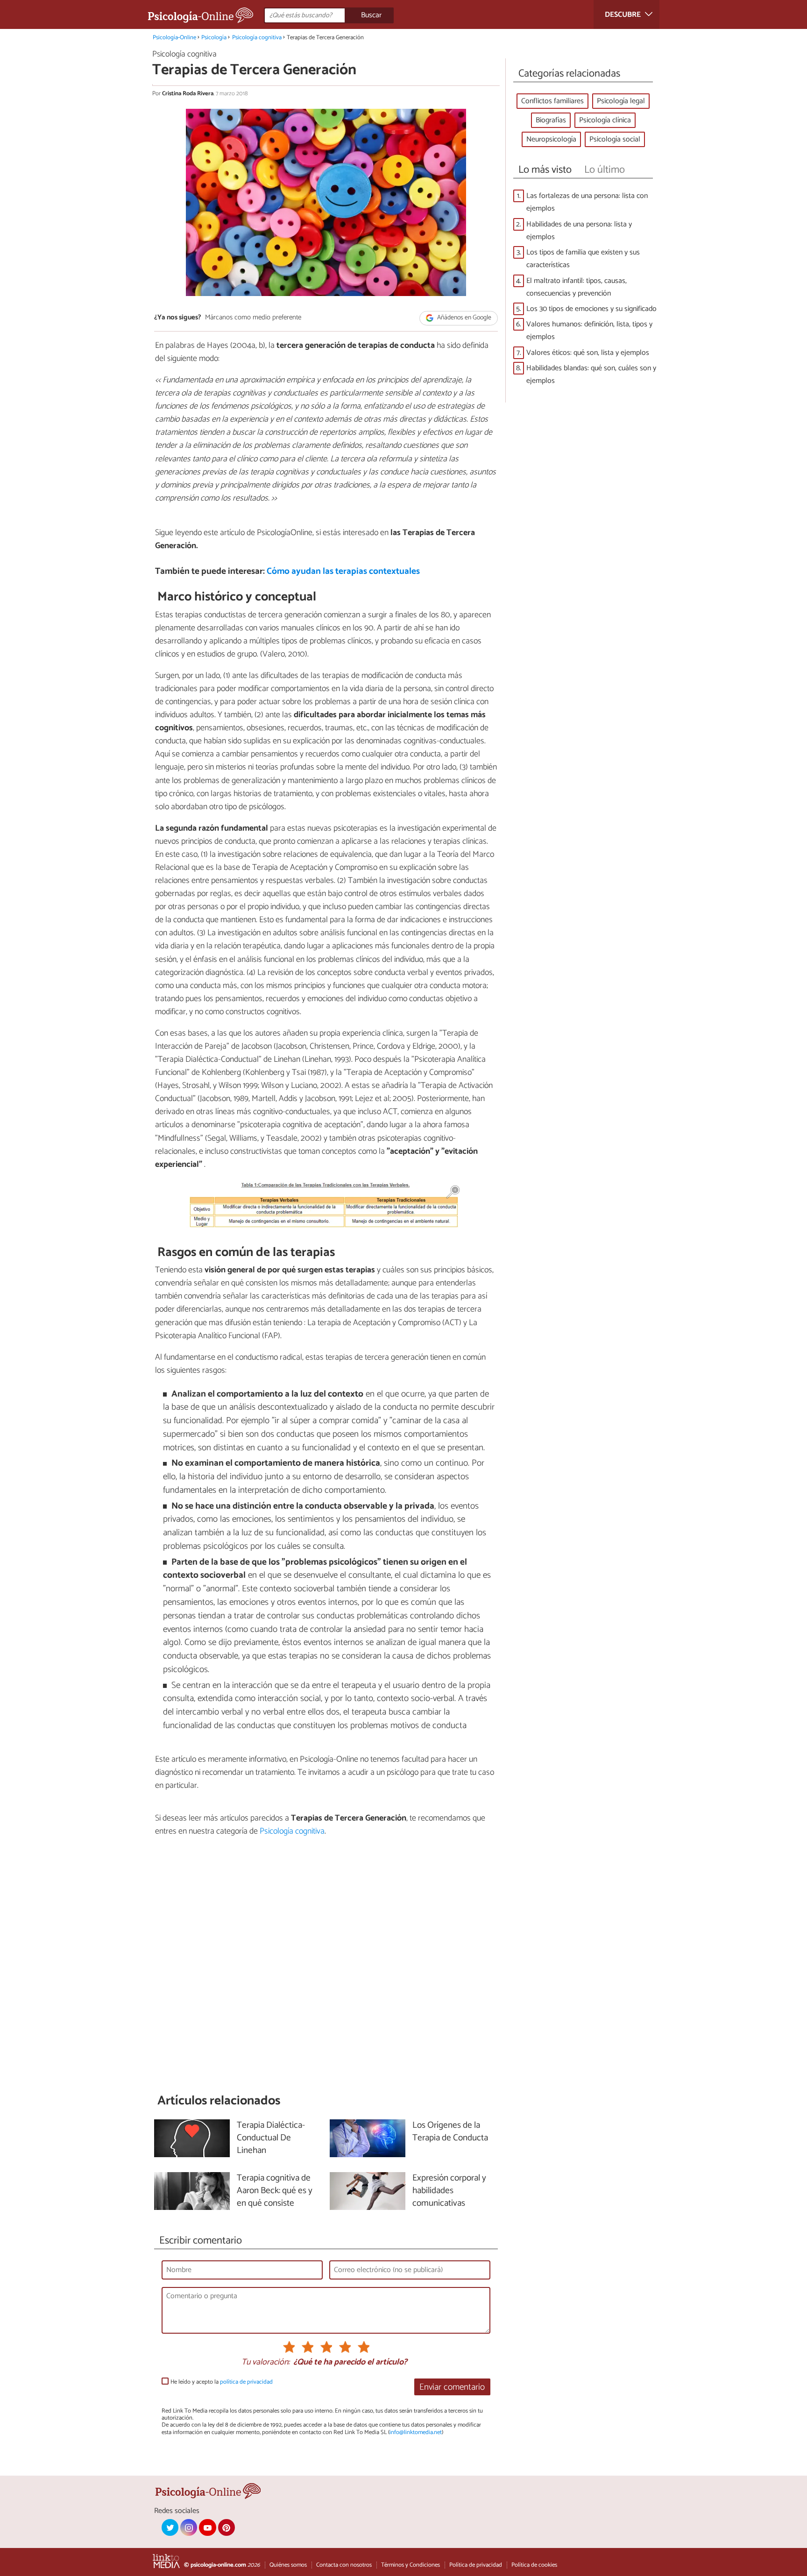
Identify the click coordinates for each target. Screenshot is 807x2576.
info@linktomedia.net (416, 2432)
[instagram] (189, 2527)
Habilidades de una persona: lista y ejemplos (579, 231)
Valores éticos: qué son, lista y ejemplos (588, 353)
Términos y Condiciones (411, 2565)
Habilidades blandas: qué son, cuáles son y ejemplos (591, 374)
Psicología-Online (174, 38)
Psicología (214, 38)
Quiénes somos (288, 2565)
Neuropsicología (551, 139)
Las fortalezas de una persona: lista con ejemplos (587, 202)
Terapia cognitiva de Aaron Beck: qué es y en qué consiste (275, 2191)
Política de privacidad (476, 2565)
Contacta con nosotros (344, 2565)
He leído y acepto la (222, 2382)
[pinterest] (227, 2527)
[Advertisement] (326, 1965)
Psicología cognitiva (257, 38)
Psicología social (615, 139)
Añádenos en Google (464, 318)
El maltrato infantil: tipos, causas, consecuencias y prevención (577, 287)
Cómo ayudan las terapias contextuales (343, 571)
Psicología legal (621, 101)
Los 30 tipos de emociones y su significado (591, 309)
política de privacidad (246, 2382)
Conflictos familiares (552, 101)
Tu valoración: (265, 2363)
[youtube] (207, 2527)
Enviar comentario (452, 2387)
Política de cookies (534, 2565)
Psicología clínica (605, 120)
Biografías (551, 120)
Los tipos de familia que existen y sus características (583, 259)
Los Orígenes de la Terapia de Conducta (450, 2132)
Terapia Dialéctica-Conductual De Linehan (271, 2138)
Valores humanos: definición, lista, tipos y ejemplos (589, 331)
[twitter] (170, 2527)
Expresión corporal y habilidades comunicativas (449, 2191)
